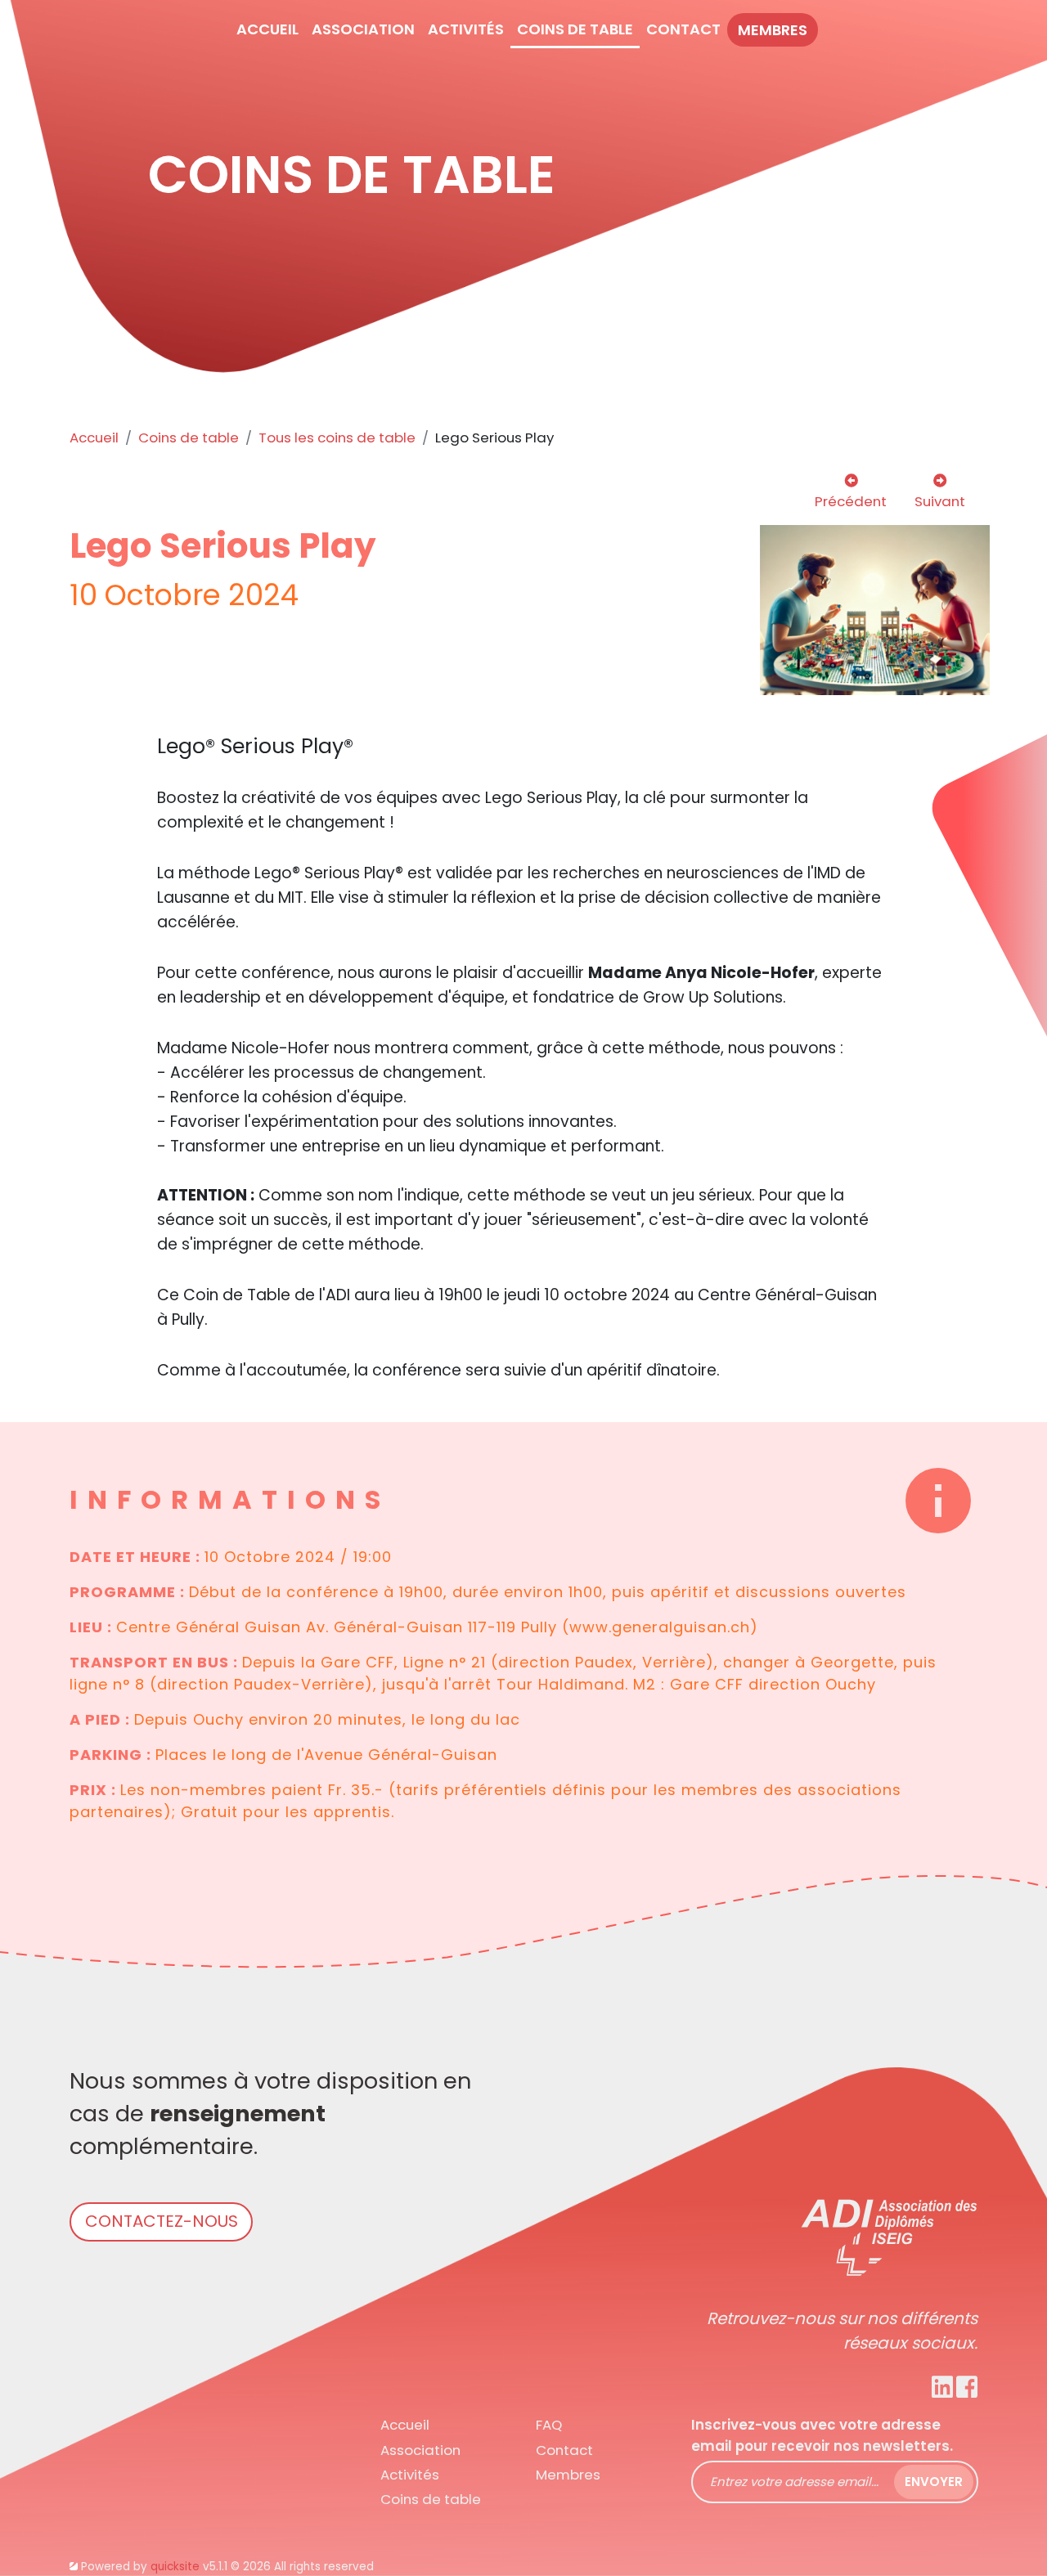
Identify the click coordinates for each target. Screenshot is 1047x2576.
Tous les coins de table (337, 438)
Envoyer (934, 2482)
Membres (773, 30)
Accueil (94, 438)
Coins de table (189, 438)
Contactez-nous (162, 2221)
